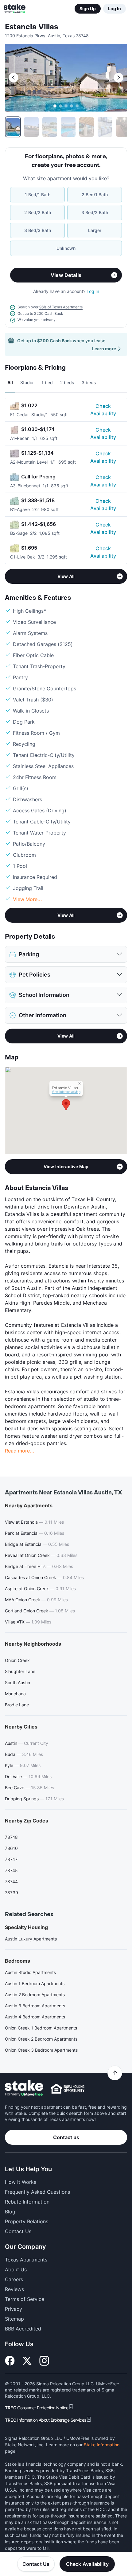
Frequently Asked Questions (37, 2192)
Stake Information (102, 2445)
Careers (14, 2279)
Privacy (14, 2309)
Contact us (66, 2137)
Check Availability (103, 410)
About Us (16, 2269)
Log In (115, 8)
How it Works (21, 2182)
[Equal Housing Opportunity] (68, 2089)
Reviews (14, 2289)
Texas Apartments (26, 2260)
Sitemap (14, 2319)
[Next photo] (118, 78)
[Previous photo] (14, 78)
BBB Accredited (23, 2329)
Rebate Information (27, 2202)
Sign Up (88, 8)
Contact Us (36, 2564)
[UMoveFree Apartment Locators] (24, 2088)
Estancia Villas (31, 27)
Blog (10, 2212)
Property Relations (27, 2221)
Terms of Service (25, 2299)
